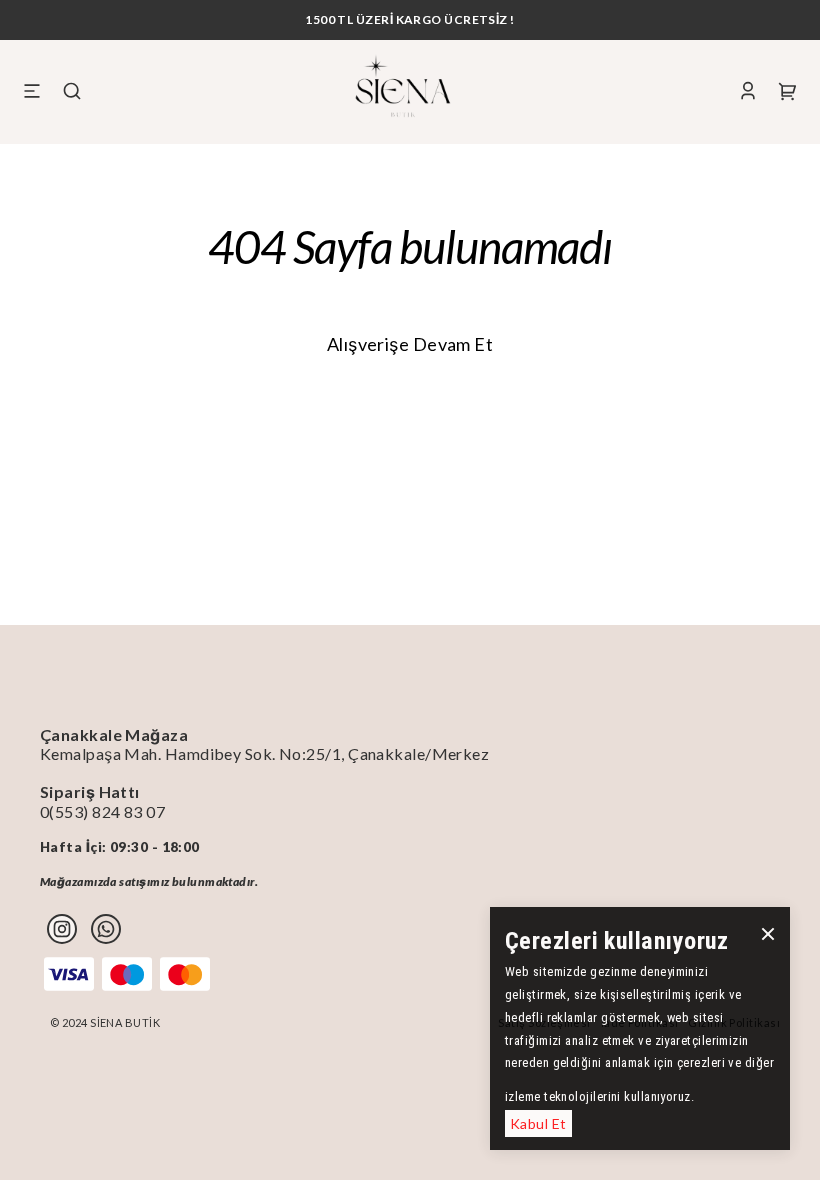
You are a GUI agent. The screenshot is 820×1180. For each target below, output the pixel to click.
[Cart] (788, 91)
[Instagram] (62, 929)
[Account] (748, 91)
